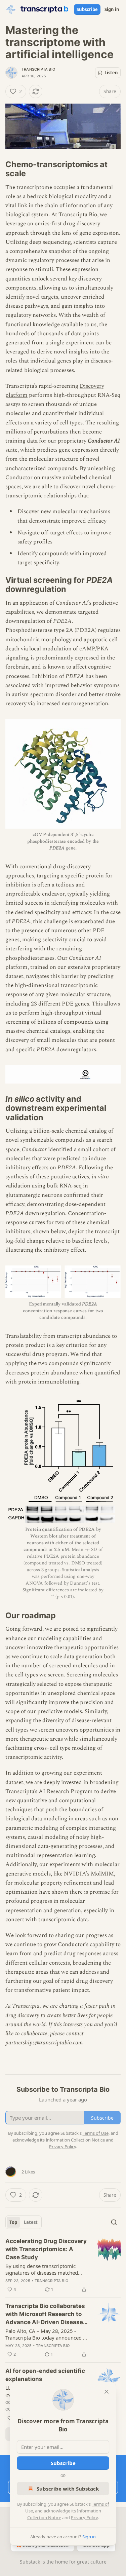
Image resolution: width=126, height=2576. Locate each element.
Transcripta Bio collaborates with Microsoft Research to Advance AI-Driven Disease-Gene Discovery (46, 2314)
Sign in (112, 9)
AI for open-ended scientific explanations (45, 2375)
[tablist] (24, 2222)
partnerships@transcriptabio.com (44, 2043)
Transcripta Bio (38, 69)
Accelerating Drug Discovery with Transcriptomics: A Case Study (46, 2249)
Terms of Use (96, 2133)
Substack (30, 2562)
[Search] (114, 2222)
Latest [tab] (31, 2222)
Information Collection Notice (75, 2140)
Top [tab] (13, 2222)
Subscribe (87, 9)
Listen (111, 73)
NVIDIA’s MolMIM (89, 1874)
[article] (63, 2265)
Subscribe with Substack (68, 2489)
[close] (107, 2392)
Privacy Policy (84, 2517)
